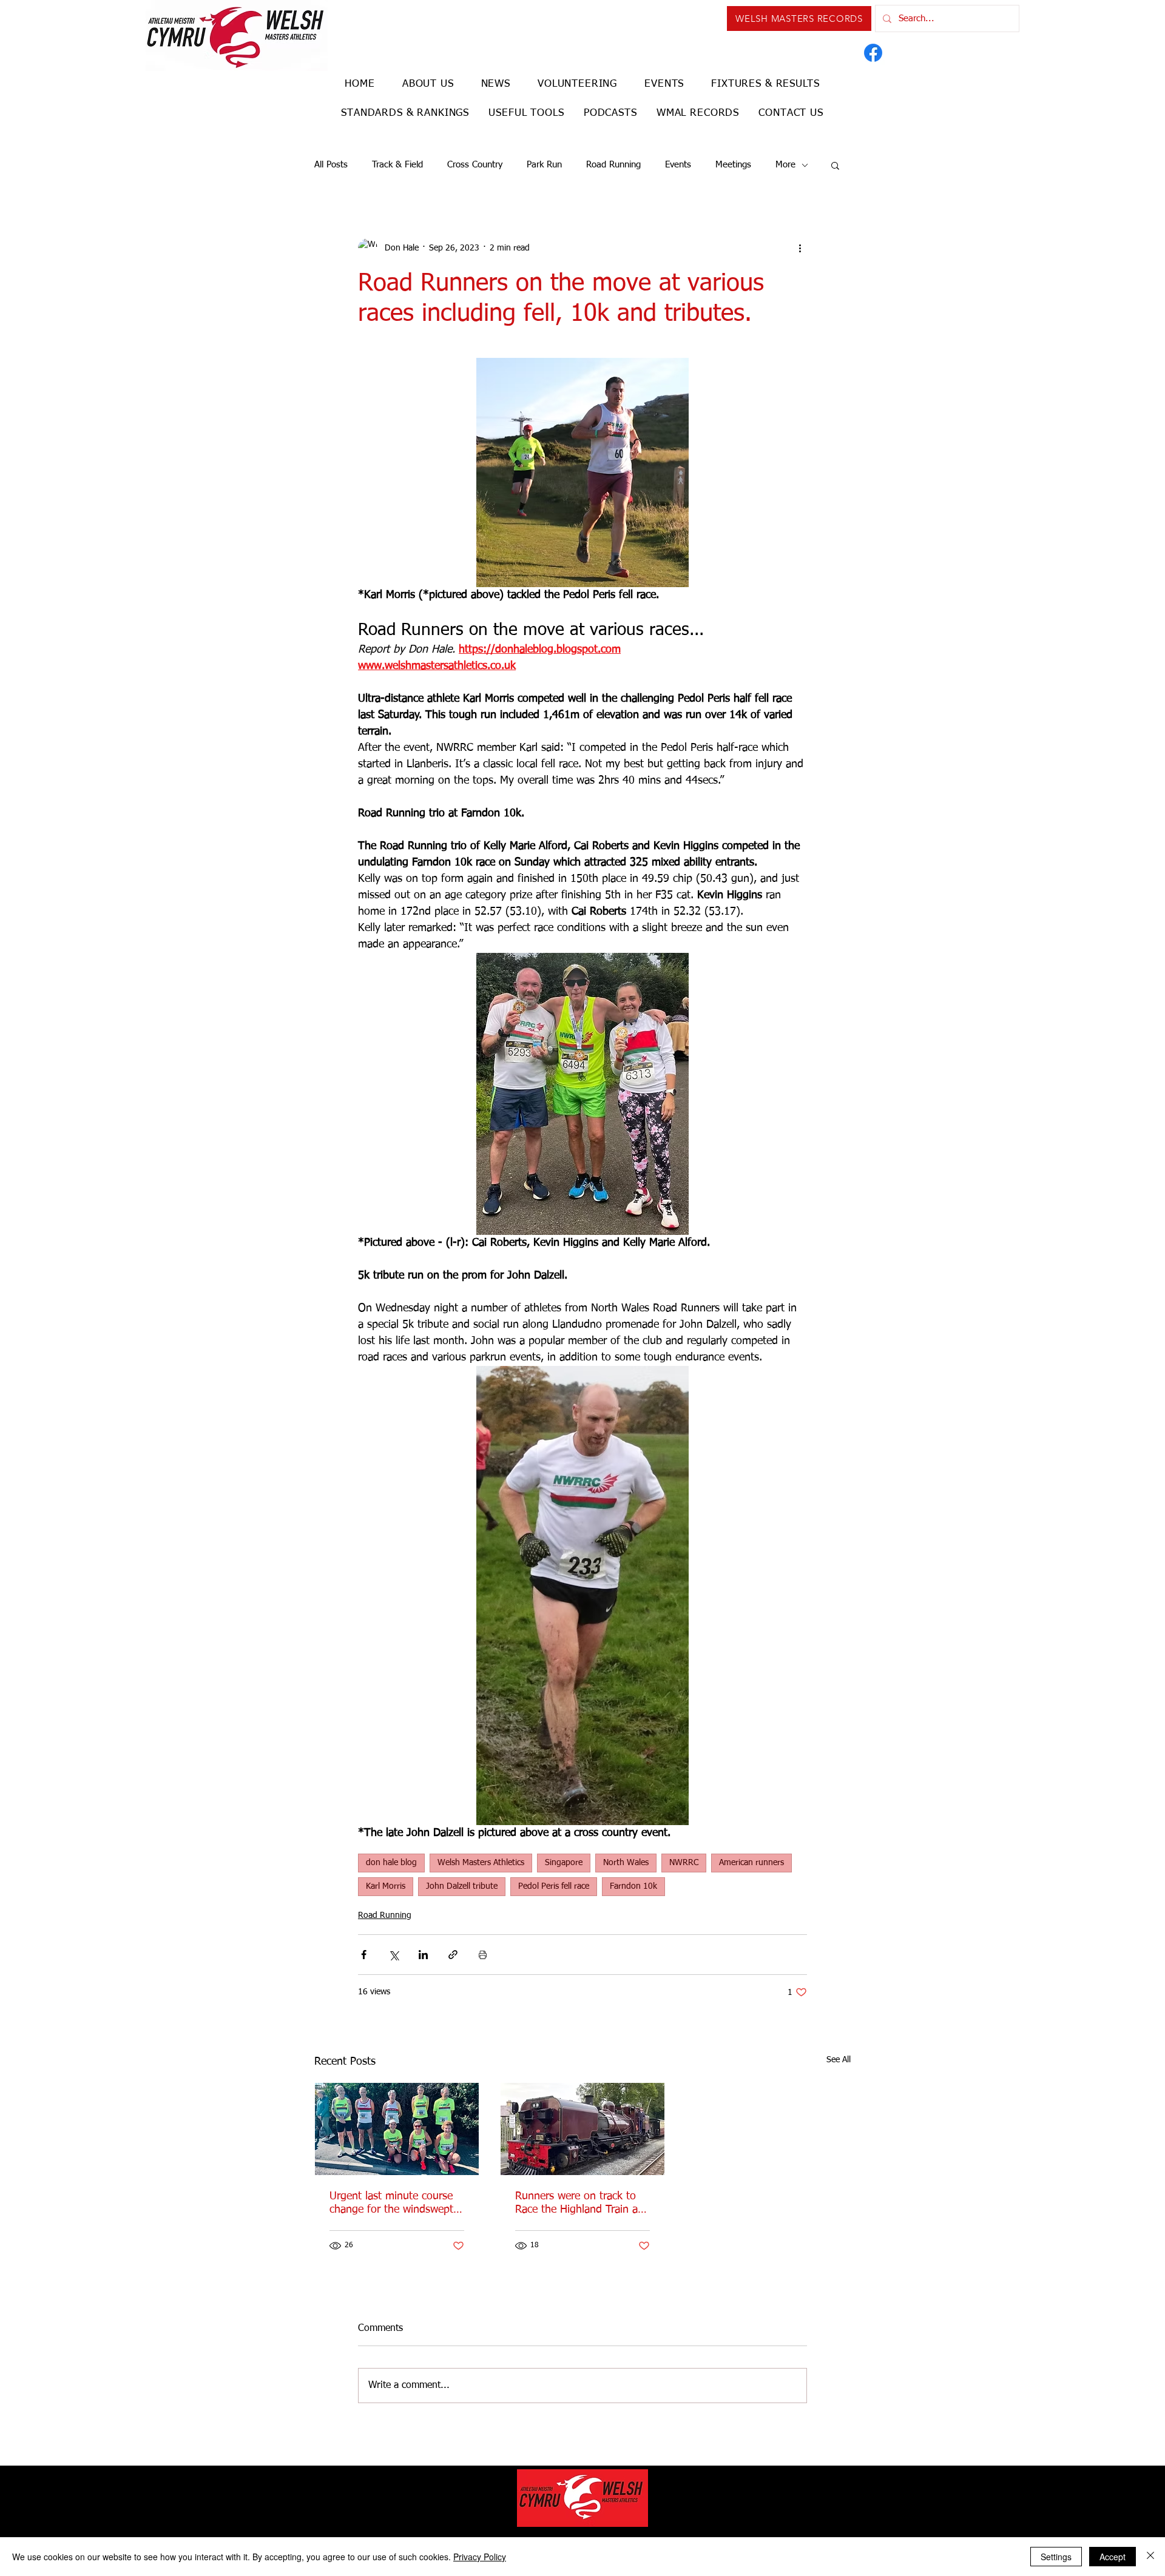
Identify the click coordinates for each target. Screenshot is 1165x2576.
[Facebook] (873, 53)
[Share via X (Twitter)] (393, 1955)
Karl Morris (386, 1886)
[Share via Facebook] (364, 1955)
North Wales (626, 1863)
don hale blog (391, 1863)
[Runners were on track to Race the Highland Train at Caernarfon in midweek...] (582, 2129)
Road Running (613, 165)
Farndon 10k (633, 1886)
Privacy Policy (480, 2557)
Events (678, 165)
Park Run (544, 165)
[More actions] (800, 248)
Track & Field (397, 165)
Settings (1056, 2557)
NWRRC (684, 1863)
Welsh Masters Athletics (481, 1863)
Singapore (564, 1863)
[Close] (1150, 2557)
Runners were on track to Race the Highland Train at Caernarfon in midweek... (578, 2204)
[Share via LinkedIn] (423, 1955)
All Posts (331, 165)
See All (839, 2060)
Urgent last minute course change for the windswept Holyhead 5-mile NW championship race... (391, 2204)
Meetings (733, 165)
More (785, 165)
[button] (835, 165)
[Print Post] (483, 1955)
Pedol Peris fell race (554, 1886)
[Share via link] (453, 1955)
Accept (1113, 2557)
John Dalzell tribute (462, 1886)
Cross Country (475, 165)
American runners (751, 1863)
